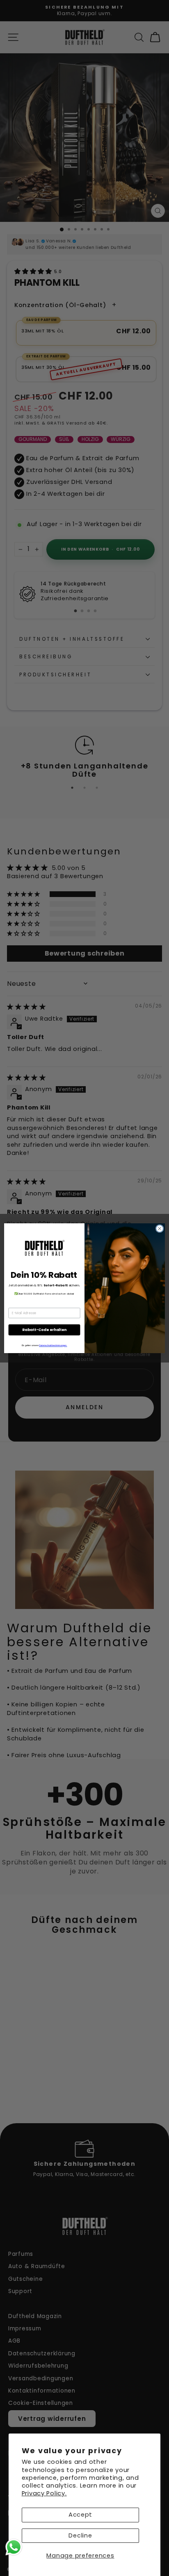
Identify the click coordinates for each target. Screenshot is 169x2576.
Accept (80, 2515)
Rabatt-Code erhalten (44, 1330)
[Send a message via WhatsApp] (14, 2547)
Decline (80, 2535)
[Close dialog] (160, 1229)
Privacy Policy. (44, 2493)
